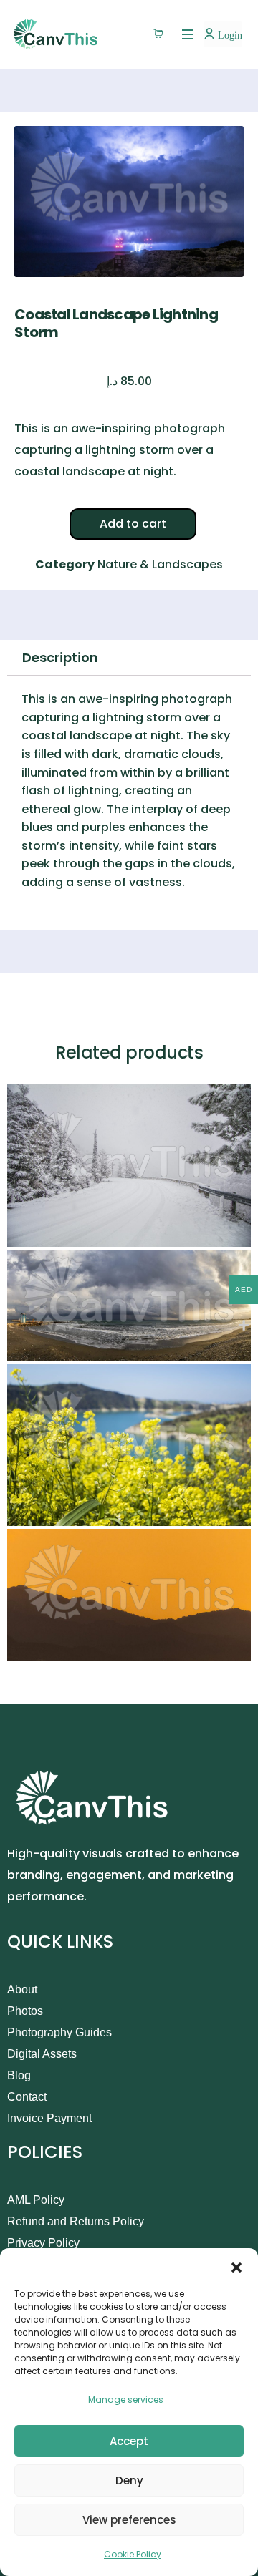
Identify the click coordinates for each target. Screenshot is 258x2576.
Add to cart (133, 524)
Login (229, 35)
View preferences (129, 2520)
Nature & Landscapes (160, 564)
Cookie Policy (133, 2554)
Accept (129, 2441)
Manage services (126, 2400)
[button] (236, 2266)
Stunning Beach (62, 1346)
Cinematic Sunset (67, 1647)
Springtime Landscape (81, 1511)
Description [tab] (60, 657)
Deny (129, 2480)
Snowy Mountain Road (80, 1232)
